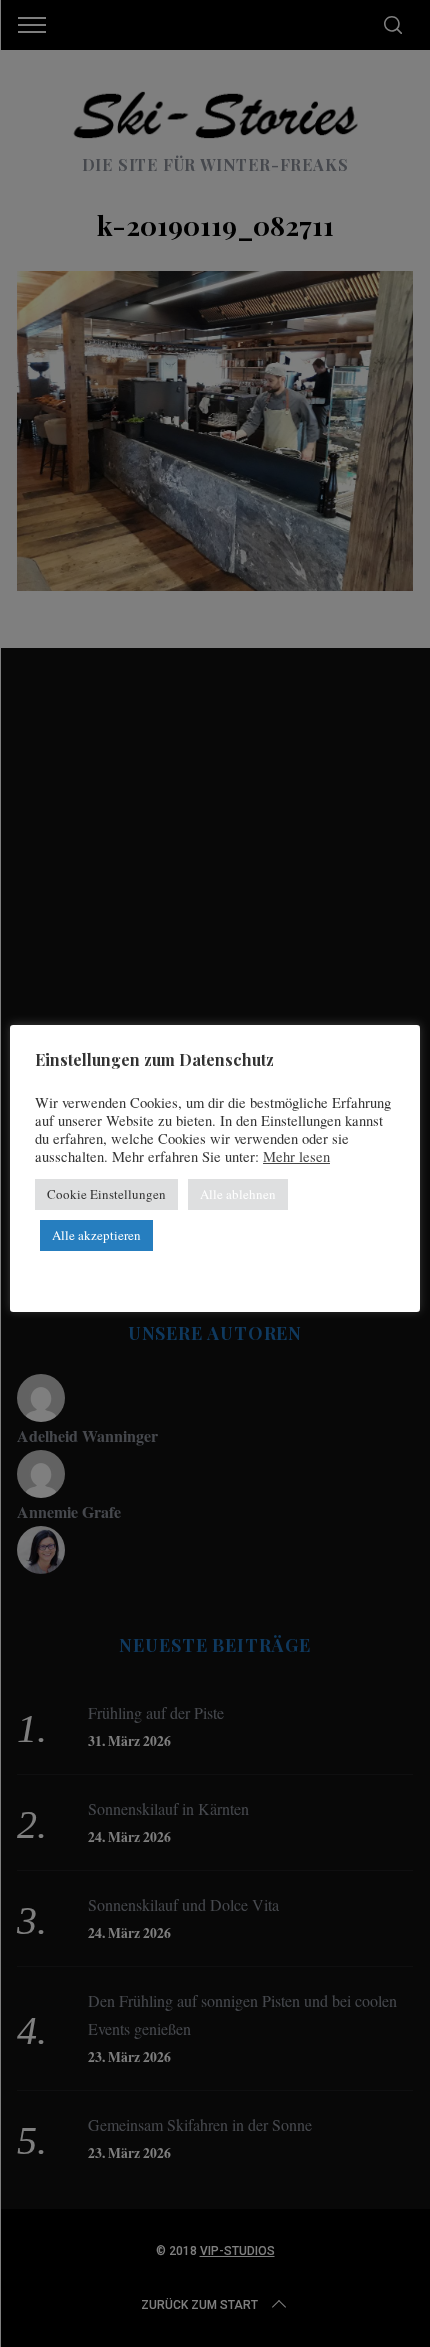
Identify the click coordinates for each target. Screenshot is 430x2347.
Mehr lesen (296, 1157)
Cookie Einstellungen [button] (106, 1194)
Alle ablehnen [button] (238, 1194)
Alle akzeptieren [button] (96, 1235)
